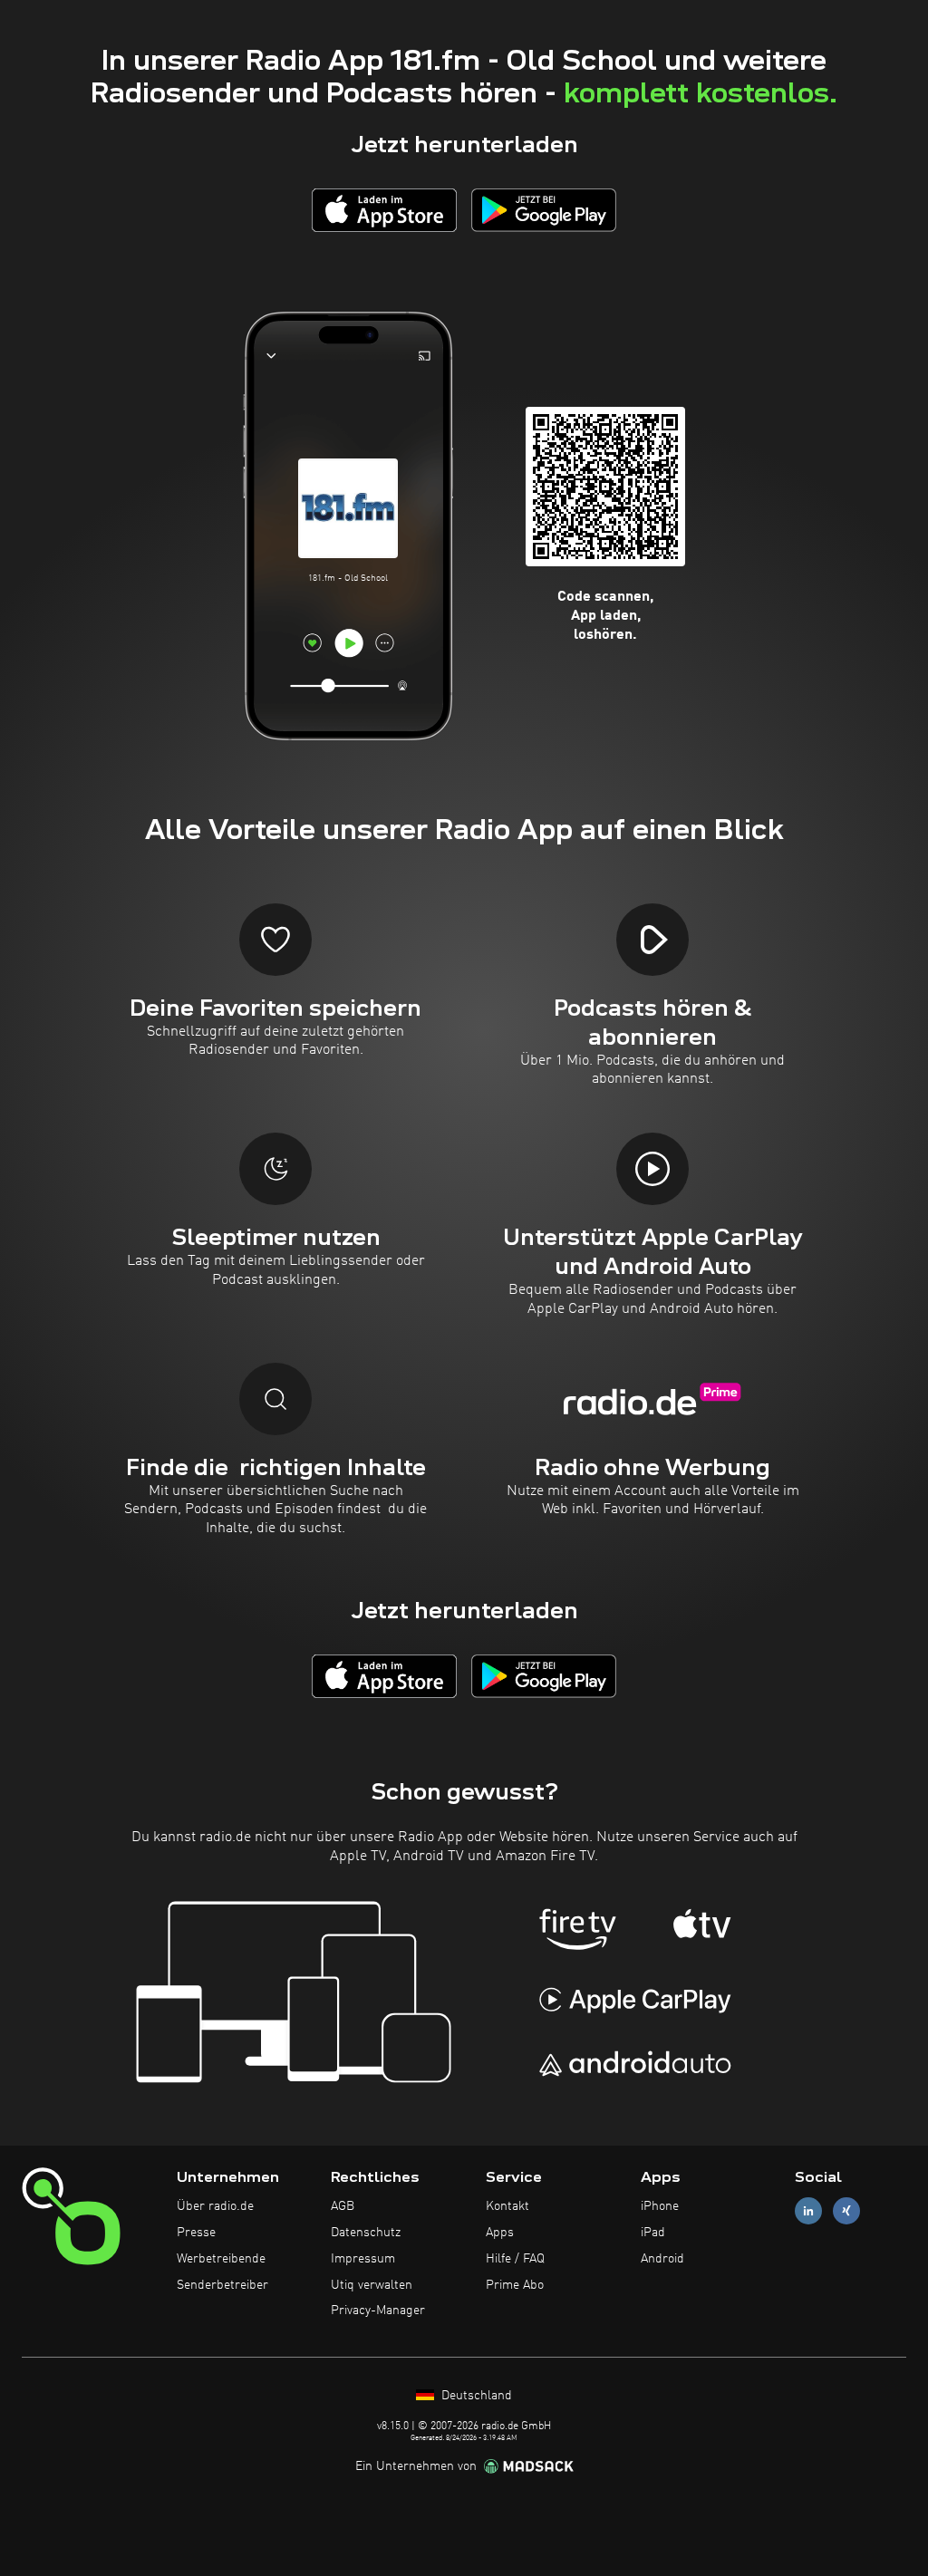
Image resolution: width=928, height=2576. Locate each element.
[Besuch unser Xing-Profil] (846, 2211)
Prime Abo (515, 2285)
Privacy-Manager (378, 2311)
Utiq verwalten (372, 2285)
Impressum (363, 2259)
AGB (343, 2206)
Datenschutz (366, 2233)
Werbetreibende (221, 2259)
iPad (653, 2233)
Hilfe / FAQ (515, 2259)
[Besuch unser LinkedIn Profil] (808, 2211)
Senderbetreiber (222, 2285)
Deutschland (475, 2396)
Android (662, 2259)
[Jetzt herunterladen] (384, 210)
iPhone (660, 2206)
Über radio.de (215, 2206)
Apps (500, 2233)
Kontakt (507, 2206)
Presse (196, 2233)
